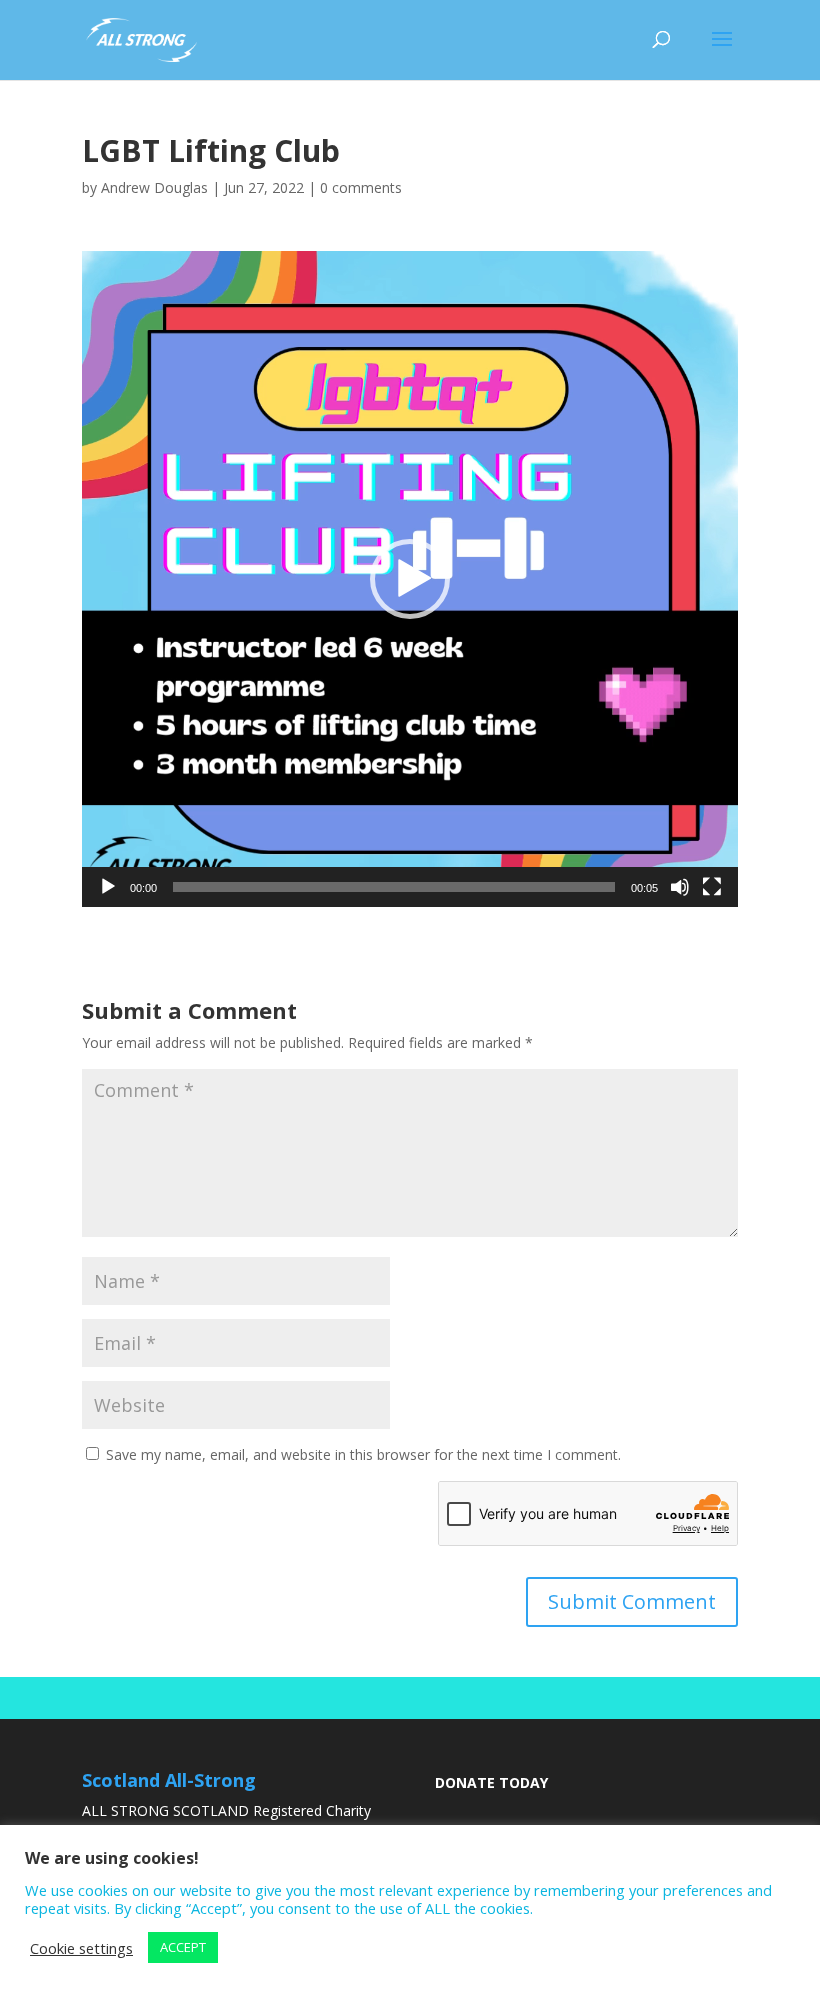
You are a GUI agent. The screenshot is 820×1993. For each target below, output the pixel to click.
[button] (410, 579)
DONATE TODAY (491, 1782)
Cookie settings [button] (81, 1948)
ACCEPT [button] (183, 1947)
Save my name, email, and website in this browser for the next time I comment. (363, 1454)
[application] (410, 579)
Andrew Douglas (154, 187)
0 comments (361, 187)
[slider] (394, 887)
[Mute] (680, 887)
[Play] (108, 887)
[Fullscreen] (712, 887)
